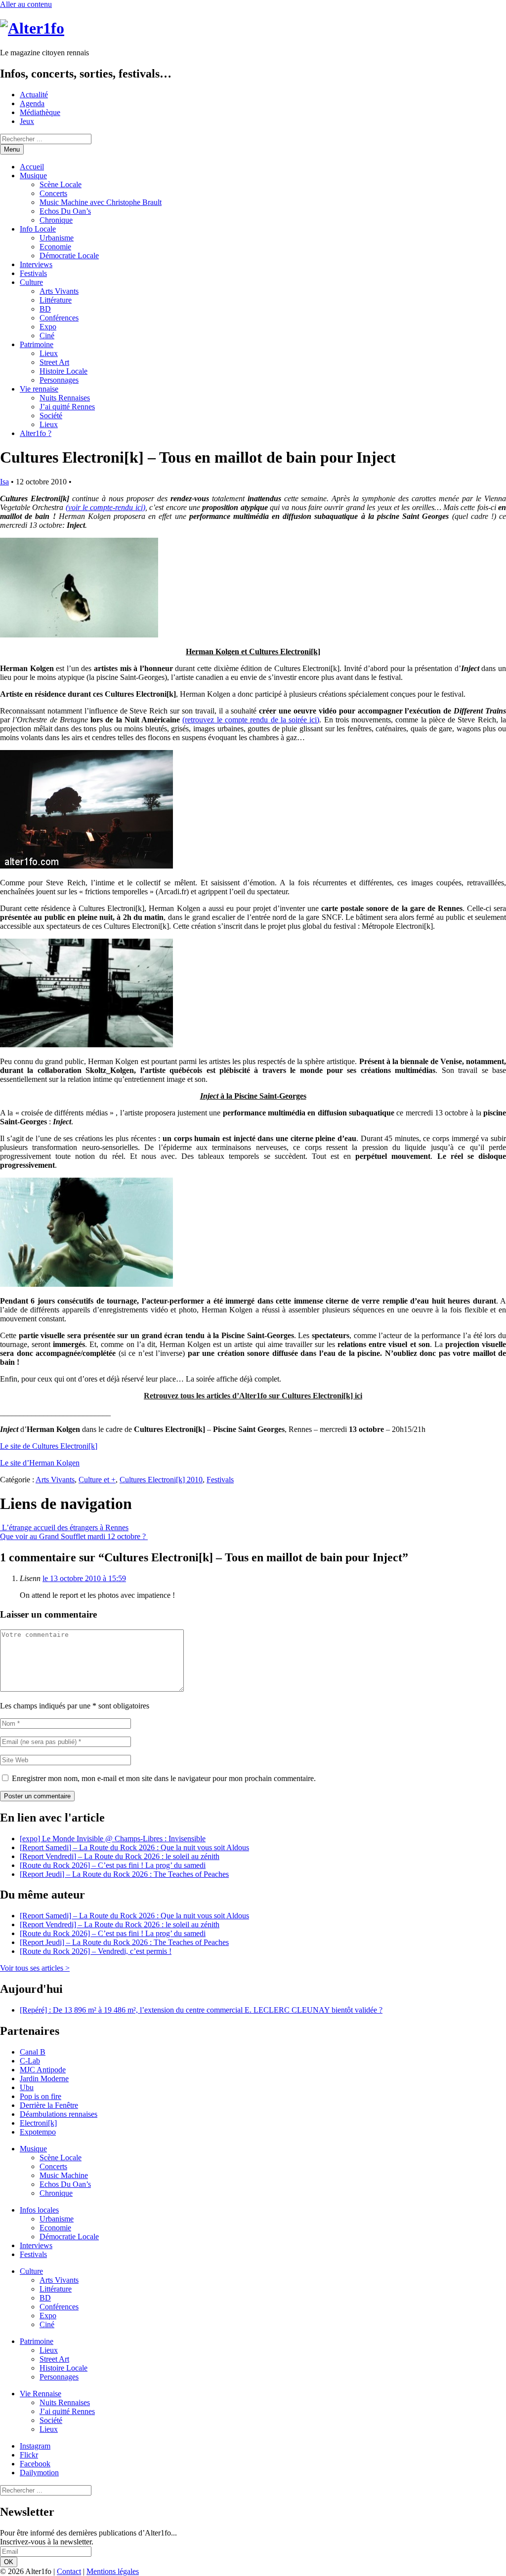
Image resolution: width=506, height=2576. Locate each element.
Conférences (59, 318)
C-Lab (30, 2061)
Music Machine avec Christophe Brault (101, 202)
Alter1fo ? (36, 433)
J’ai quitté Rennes (67, 407)
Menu (12, 149)
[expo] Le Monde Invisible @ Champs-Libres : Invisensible (113, 1839)
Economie (55, 247)
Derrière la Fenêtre (49, 2105)
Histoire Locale (63, 371)
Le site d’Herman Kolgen (40, 1463)
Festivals (33, 273)
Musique (33, 176)
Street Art (54, 362)
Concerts (53, 193)
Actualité (34, 95)
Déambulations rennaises (59, 2114)
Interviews (36, 264)
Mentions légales (113, 2571)
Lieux (49, 353)
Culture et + (97, 1480)
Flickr (29, 2455)
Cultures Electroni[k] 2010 (161, 1480)
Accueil (32, 167)
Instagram (35, 2446)
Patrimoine (37, 344)
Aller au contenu (26, 4)
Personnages (59, 380)
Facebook (35, 2464)
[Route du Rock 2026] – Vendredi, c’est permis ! (96, 1951)
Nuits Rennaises (65, 398)
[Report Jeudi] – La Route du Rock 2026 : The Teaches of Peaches (124, 1874)
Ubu (27, 2087)
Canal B (33, 2052)
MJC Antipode (43, 2070)
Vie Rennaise (41, 2394)
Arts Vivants (59, 291)
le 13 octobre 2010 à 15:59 (84, 1578)
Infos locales (39, 2210)
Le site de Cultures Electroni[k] (49, 1446)
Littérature (56, 300)
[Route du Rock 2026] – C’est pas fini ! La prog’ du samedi (113, 1865)
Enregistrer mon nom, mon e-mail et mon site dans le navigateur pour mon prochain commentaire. (164, 1778)
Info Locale (38, 229)
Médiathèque (40, 112)
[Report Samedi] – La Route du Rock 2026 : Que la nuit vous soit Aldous (134, 1847)
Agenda (32, 103)
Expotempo (38, 2132)
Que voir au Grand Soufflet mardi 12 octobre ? (74, 1536)
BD (45, 309)
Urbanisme (57, 238)
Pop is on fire (41, 2096)
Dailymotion (39, 2473)
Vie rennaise (39, 389)
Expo (48, 327)
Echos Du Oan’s (65, 211)
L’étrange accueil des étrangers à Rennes (64, 1527)
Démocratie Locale (69, 256)
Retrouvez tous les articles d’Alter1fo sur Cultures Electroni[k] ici (253, 1396)
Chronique (56, 220)
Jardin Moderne (44, 2079)
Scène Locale (61, 184)
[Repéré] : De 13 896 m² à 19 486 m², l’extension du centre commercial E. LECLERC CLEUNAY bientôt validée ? (201, 2010)
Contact (69, 2571)
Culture (31, 282)
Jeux (27, 121)
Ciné (47, 336)
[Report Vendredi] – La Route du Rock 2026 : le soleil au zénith (120, 1856)
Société (51, 416)
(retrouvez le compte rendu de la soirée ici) (251, 720)
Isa (4, 482)
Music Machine (64, 2175)
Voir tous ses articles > (35, 1968)
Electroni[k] (38, 2123)
